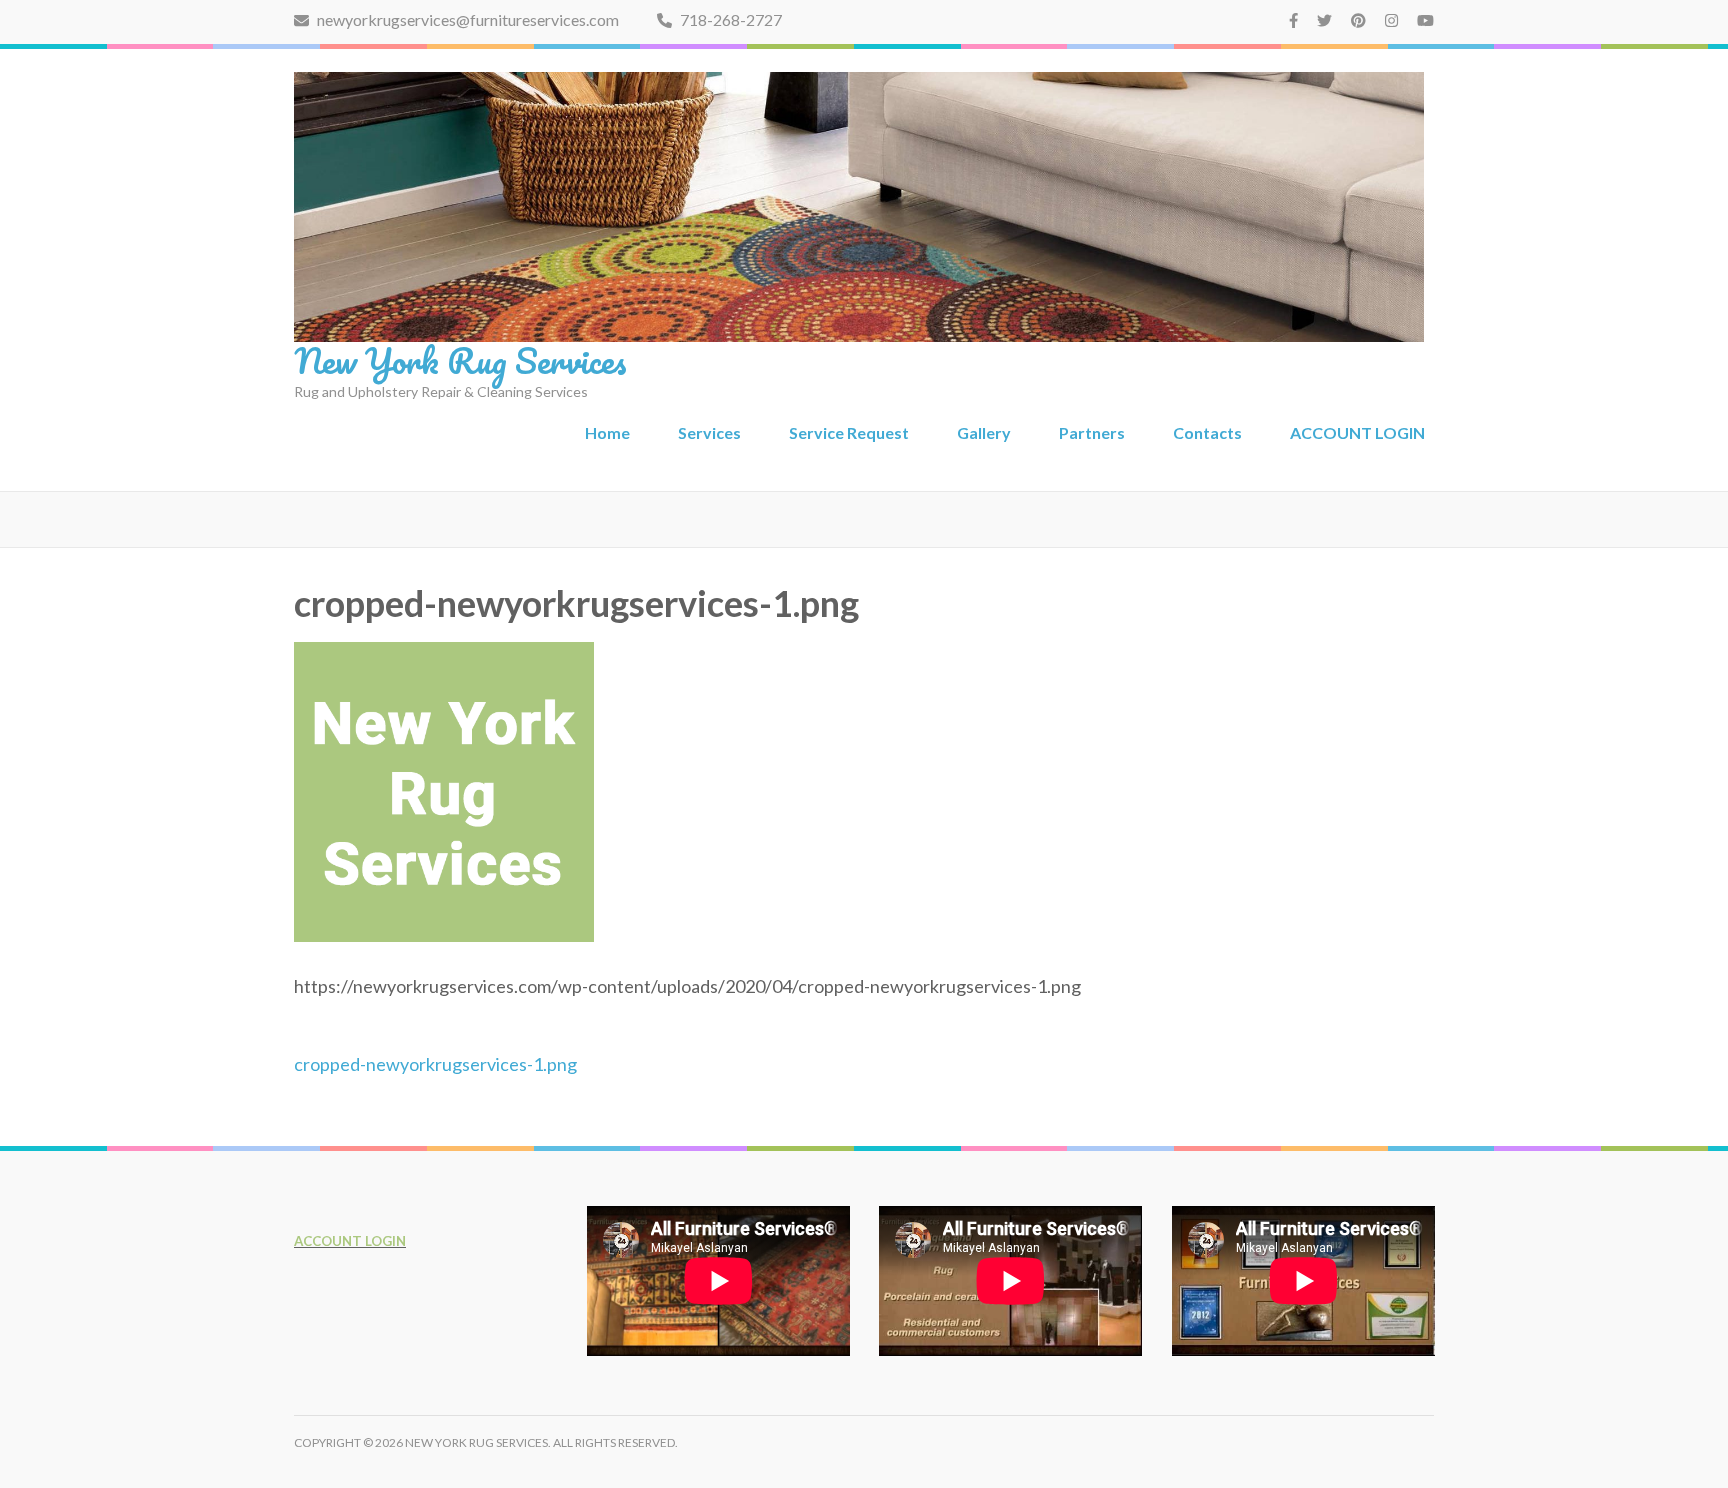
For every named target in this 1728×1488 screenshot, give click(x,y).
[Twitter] (1324, 20)
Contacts (1207, 432)
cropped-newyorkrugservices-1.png (435, 1064)
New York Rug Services (460, 360)
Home (607, 432)
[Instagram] (1391, 20)
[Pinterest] (1358, 20)
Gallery (984, 432)
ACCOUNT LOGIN (1357, 432)
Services (709, 432)
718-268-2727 (729, 19)
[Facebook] (1293, 20)
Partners (1092, 432)
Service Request (849, 432)
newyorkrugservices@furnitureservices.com (466, 19)
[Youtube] (1425, 20)
